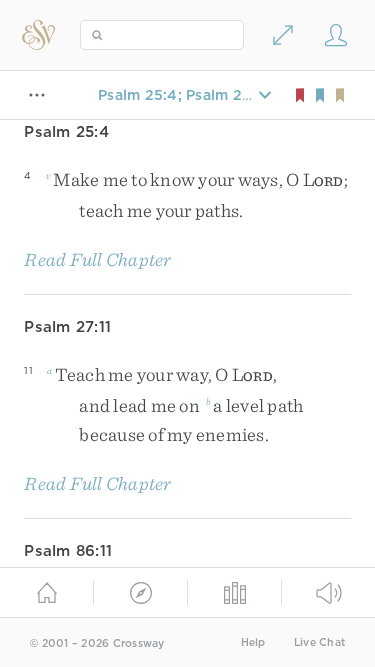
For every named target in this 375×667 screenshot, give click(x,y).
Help (253, 642)
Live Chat (319, 642)
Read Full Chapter (97, 259)
